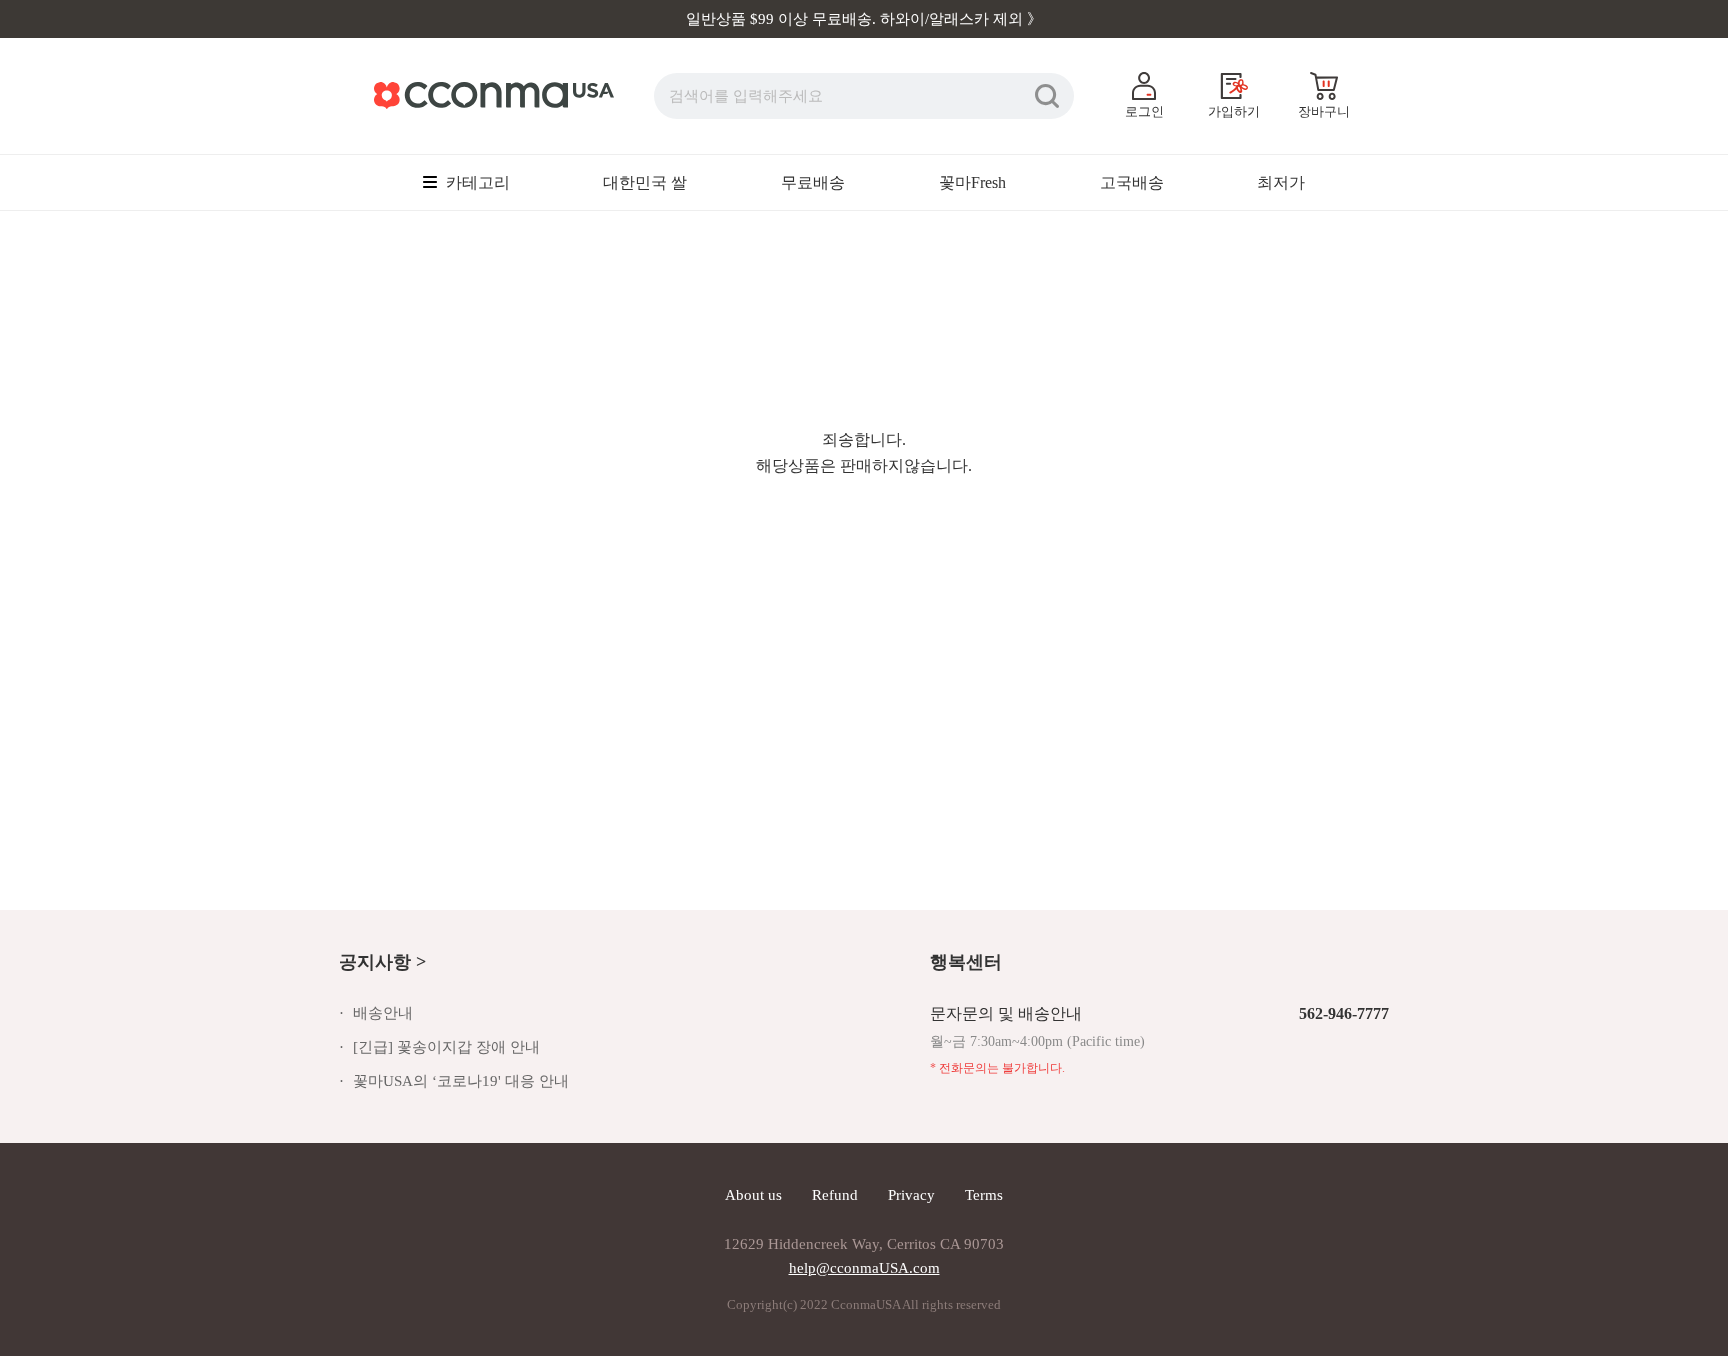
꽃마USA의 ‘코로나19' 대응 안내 (461, 1081)
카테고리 (476, 182)
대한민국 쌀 (645, 182)
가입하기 (1234, 111)
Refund (835, 1195)
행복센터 (966, 962)
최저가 (1281, 182)
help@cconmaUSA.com (864, 1268)
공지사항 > (382, 962)
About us (753, 1195)
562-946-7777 (1344, 1013)
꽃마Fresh (972, 182)
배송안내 (383, 1013)
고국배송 (1132, 182)
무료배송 (813, 182)
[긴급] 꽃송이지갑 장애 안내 (446, 1047)
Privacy (911, 1195)
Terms (984, 1195)
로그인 (1144, 111)
